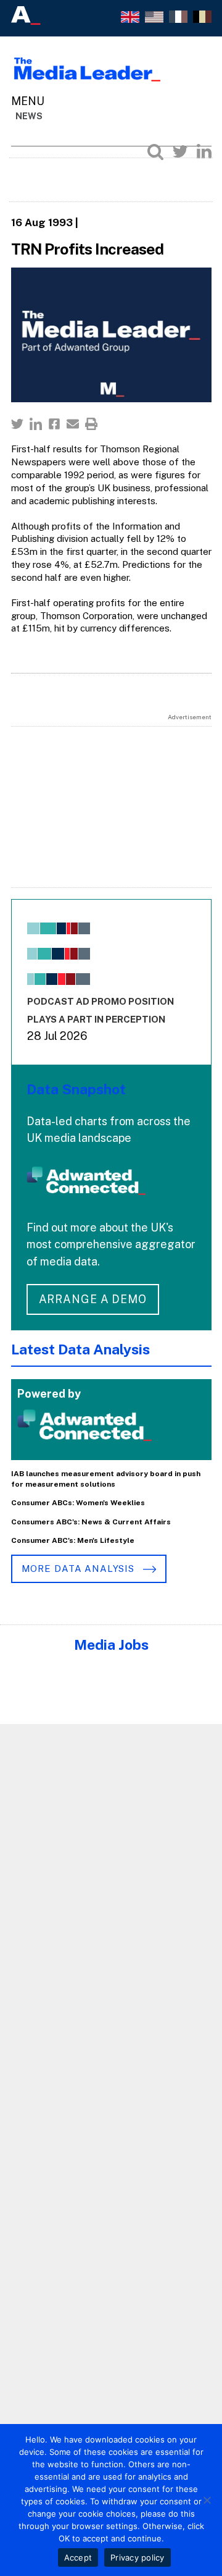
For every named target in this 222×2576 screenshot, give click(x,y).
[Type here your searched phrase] (155, 151)
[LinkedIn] (204, 151)
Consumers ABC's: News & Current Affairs (91, 1522)
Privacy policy (138, 2557)
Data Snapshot (76, 1089)
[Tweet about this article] (17, 424)
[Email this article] (73, 424)
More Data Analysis (80, 1569)
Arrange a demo (93, 1299)
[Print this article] (91, 424)
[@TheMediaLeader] (180, 151)
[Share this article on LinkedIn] (36, 424)
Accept (78, 2557)
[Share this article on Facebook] (54, 424)
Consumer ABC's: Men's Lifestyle (73, 1540)
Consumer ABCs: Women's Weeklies (78, 1503)
